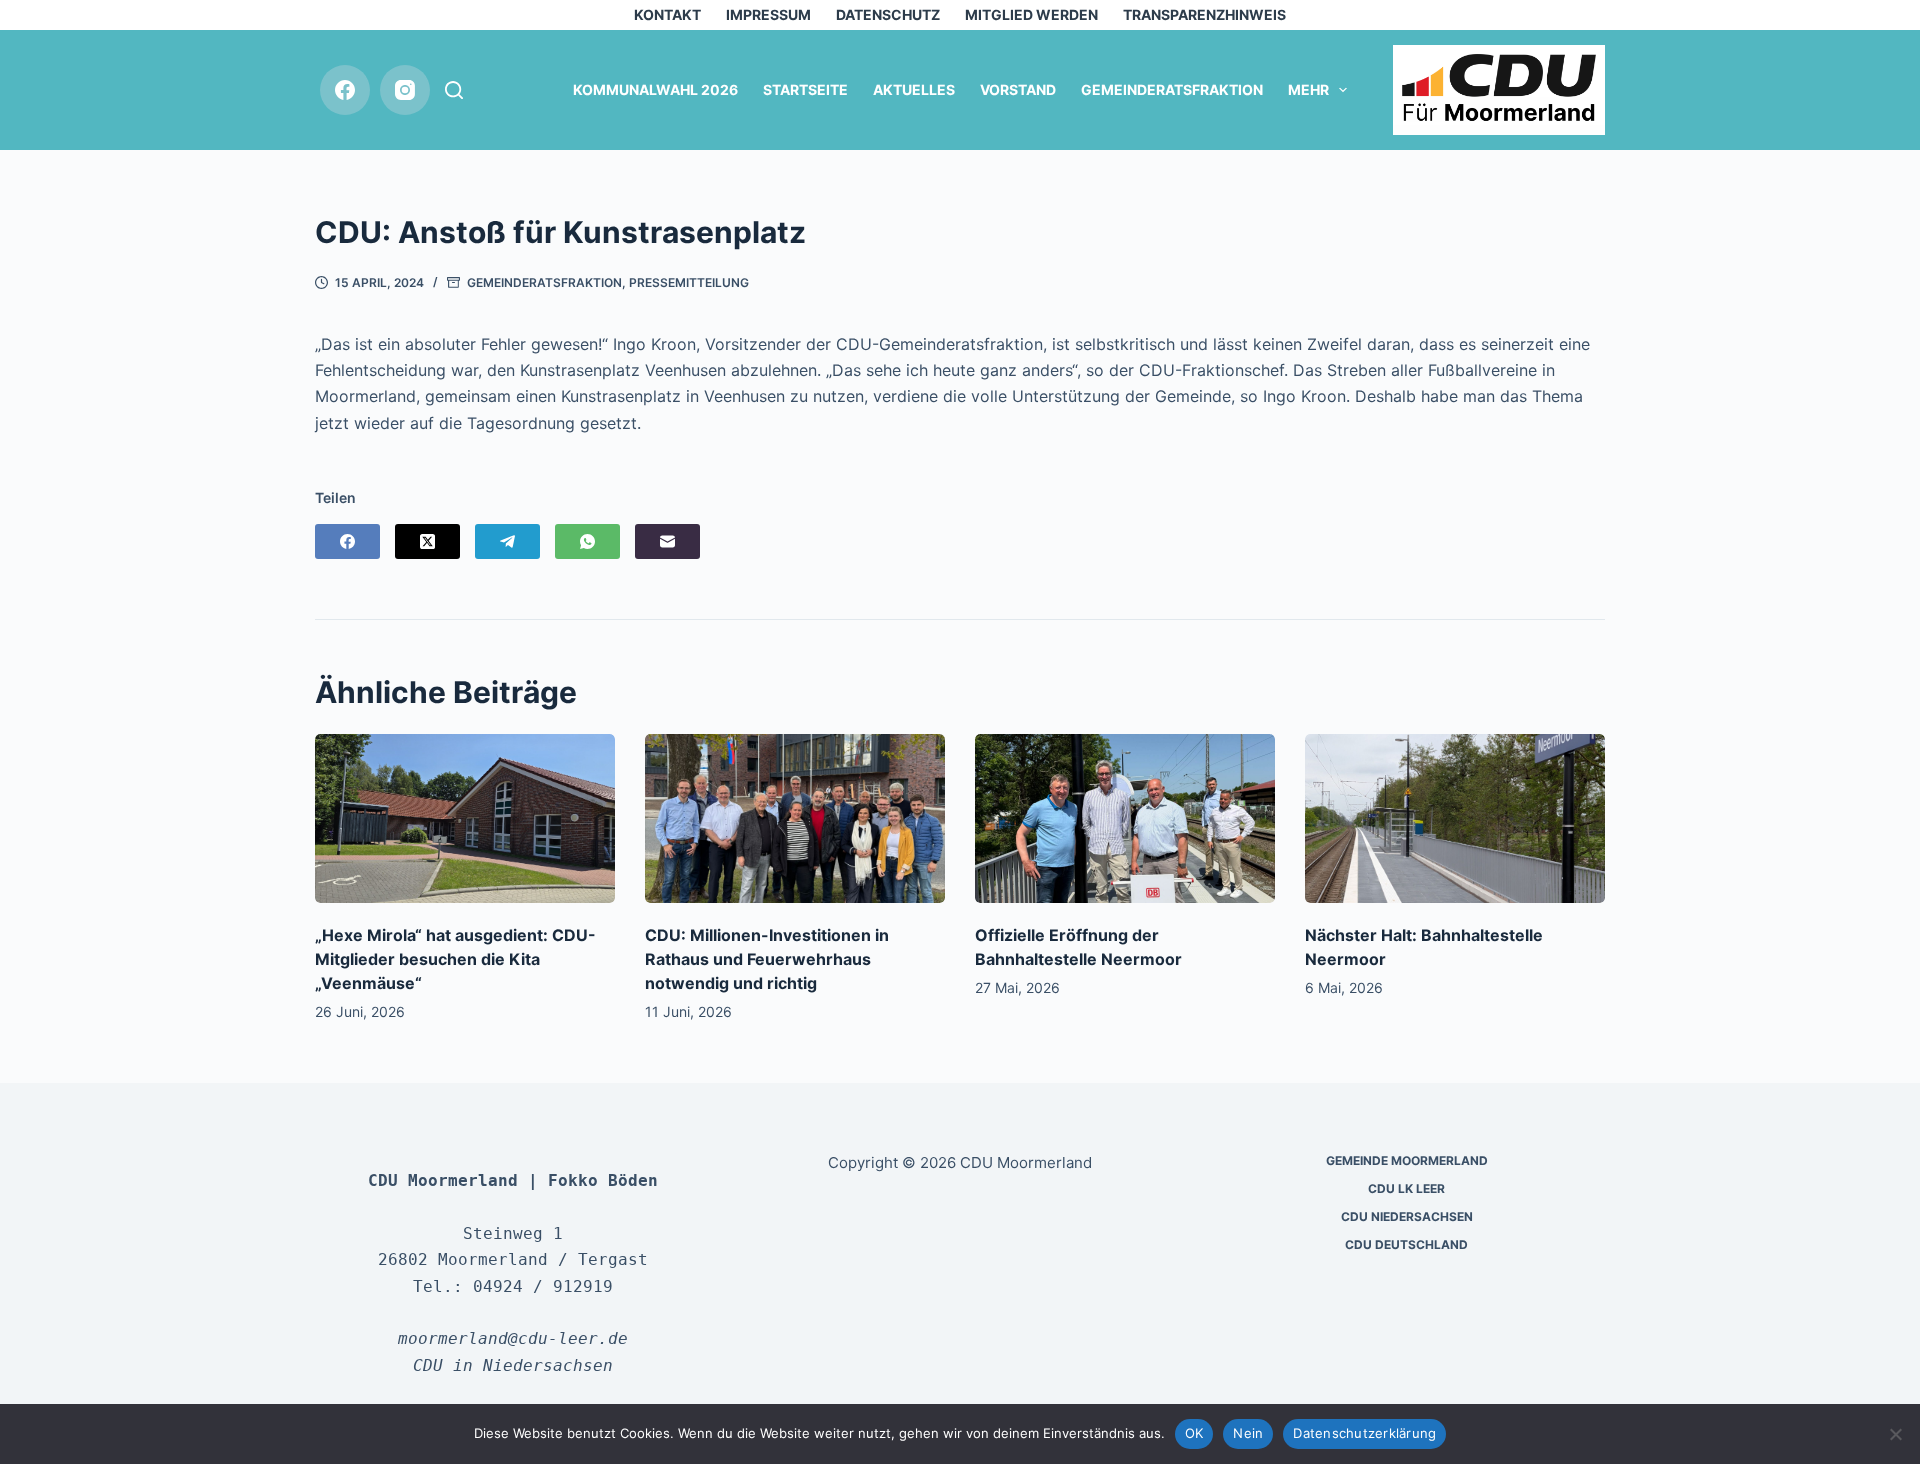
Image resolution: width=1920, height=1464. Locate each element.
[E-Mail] (667, 541)
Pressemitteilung (689, 282)
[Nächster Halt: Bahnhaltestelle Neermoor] (1455, 818)
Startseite (805, 89)
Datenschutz (888, 14)
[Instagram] (405, 90)
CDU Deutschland (1406, 1244)
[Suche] (454, 90)
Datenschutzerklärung (1364, 1433)
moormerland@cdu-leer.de (513, 1338)
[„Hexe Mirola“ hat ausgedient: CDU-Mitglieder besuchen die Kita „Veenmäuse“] (465, 818)
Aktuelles (914, 89)
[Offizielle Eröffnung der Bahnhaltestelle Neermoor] (1125, 818)
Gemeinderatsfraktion (1172, 89)
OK (1194, 1433)
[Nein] (1895, 1434)
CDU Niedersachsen (1407, 1216)
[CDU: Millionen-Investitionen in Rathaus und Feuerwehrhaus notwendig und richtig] (795, 818)
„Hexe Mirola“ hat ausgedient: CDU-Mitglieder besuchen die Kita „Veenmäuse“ (455, 959)
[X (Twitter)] (427, 541)
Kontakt (667, 14)
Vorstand (1018, 89)
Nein (1248, 1433)
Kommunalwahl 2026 (655, 89)
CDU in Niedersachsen (513, 1365)
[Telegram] (507, 541)
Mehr (1308, 89)
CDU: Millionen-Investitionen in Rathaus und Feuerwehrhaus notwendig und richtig (767, 959)
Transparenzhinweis (1204, 14)
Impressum (768, 14)
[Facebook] (345, 90)
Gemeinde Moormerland (1407, 1160)
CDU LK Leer (1406, 1188)
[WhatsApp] (587, 541)
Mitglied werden (1031, 14)
